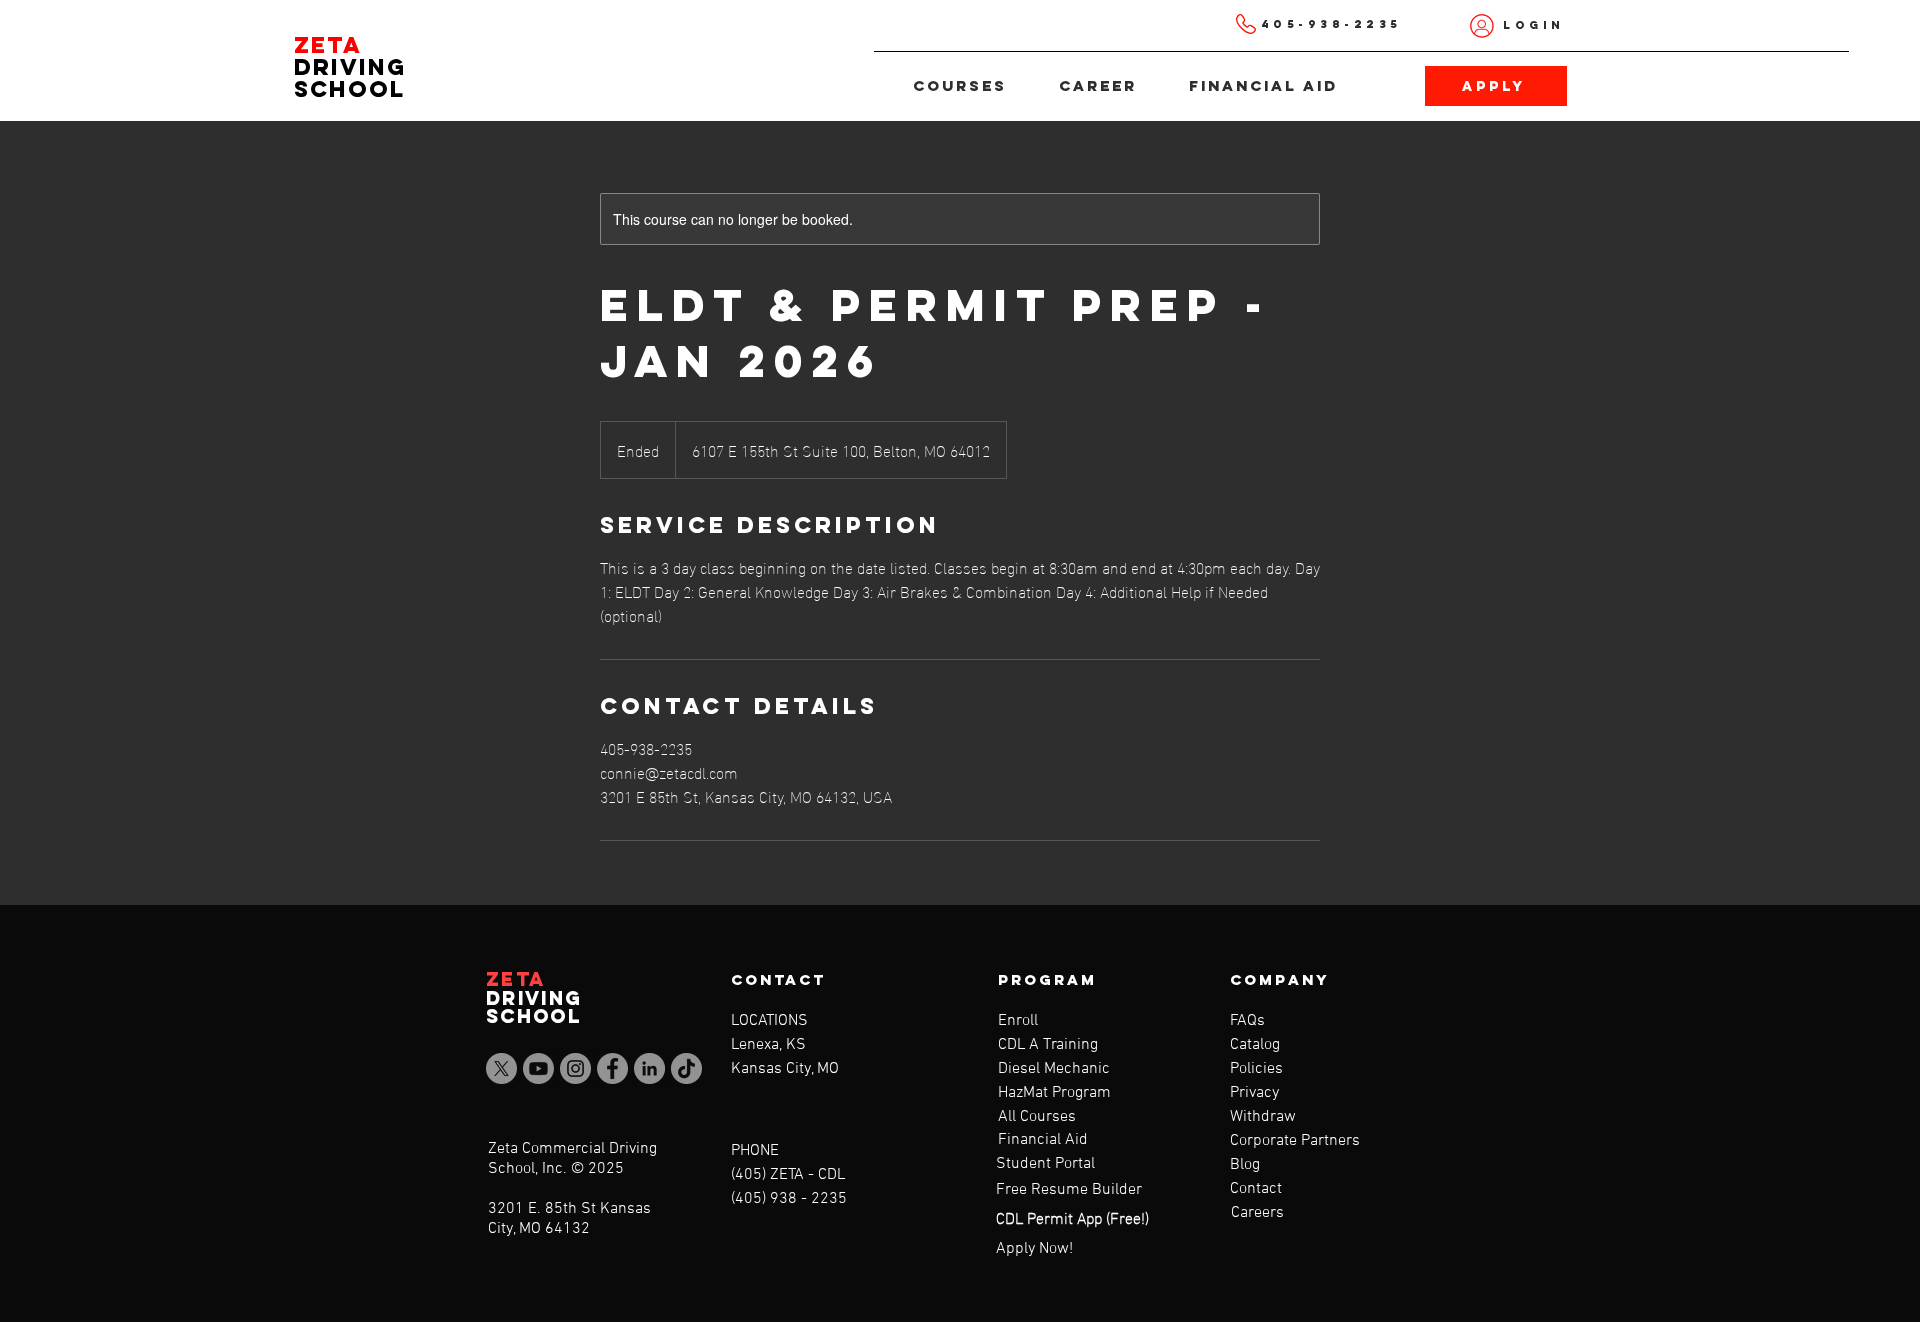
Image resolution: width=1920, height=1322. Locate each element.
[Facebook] (612, 1068)
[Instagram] (575, 1068)
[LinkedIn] (649, 1068)
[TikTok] (686, 1068)
